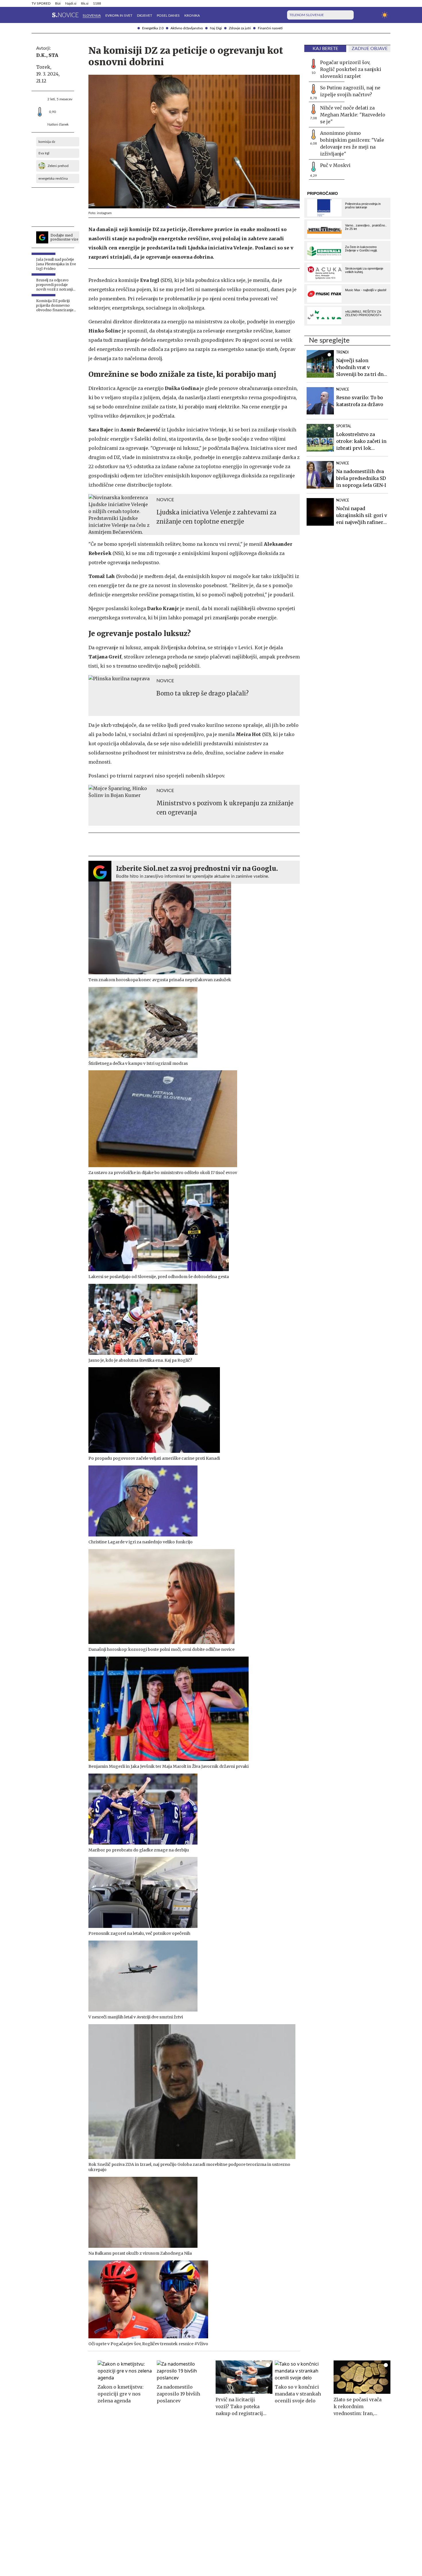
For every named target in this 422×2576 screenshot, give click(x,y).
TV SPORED (41, 3)
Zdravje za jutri (240, 28)
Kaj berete (325, 49)
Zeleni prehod (58, 166)
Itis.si (85, 3)
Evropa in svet (119, 16)
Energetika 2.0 (153, 28)
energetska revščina (53, 178)
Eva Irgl (44, 153)
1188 (97, 3)
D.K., (42, 55)
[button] (35, 15)
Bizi (58, 3)
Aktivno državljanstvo (187, 28)
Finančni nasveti (270, 28)
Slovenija (92, 16)
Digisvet (145, 16)
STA (53, 55)
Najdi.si (71, 3)
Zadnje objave (370, 49)
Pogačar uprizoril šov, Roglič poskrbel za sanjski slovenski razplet (351, 69)
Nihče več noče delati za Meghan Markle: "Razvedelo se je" (353, 115)
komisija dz (47, 142)
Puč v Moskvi (335, 165)
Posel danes (168, 16)
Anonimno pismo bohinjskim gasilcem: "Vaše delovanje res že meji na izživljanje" (352, 143)
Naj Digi (216, 28)
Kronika (192, 16)
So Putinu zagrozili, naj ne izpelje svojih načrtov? (350, 91)
